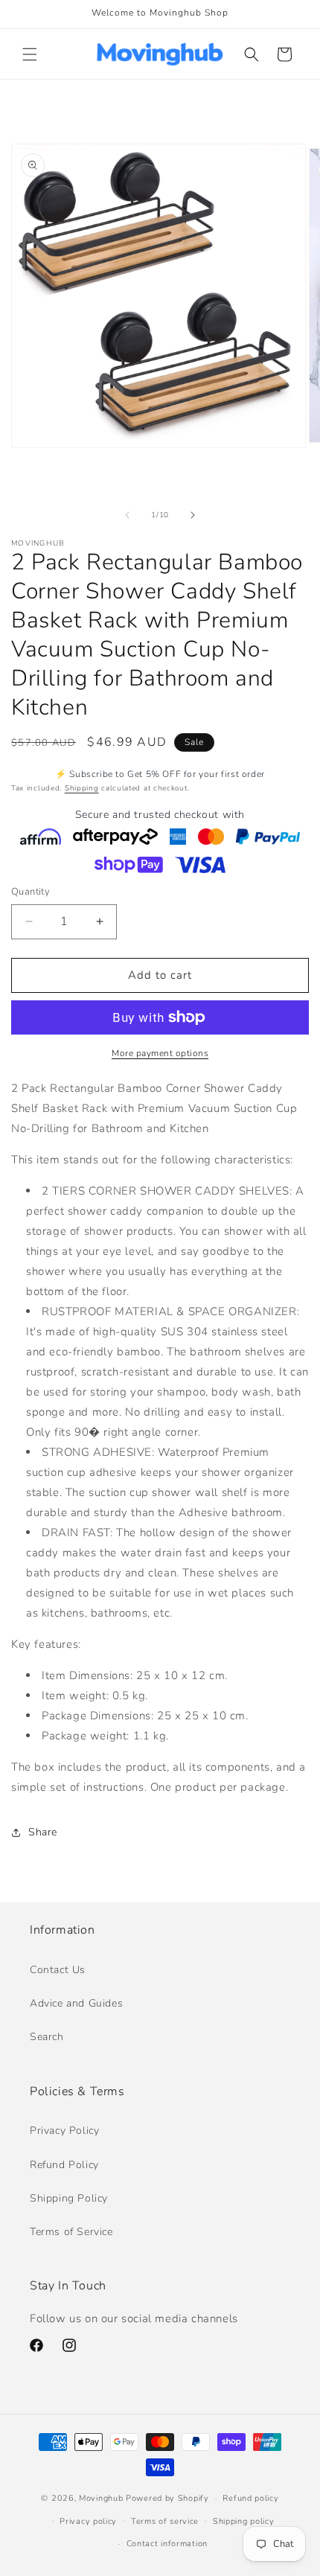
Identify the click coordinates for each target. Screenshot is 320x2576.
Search (47, 2037)
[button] (30, 54)
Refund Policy (64, 2165)
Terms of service (165, 2521)
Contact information (167, 2544)
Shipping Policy (69, 2198)
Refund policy (250, 2498)
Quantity (31, 892)
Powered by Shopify (167, 2498)
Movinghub (101, 2498)
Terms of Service (71, 2232)
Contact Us (58, 1970)
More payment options (160, 1053)
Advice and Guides (76, 2003)
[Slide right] (193, 515)
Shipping (82, 788)
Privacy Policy (64, 2131)
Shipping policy (244, 2521)
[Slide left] (127, 515)
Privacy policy (88, 2521)
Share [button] (43, 1832)
